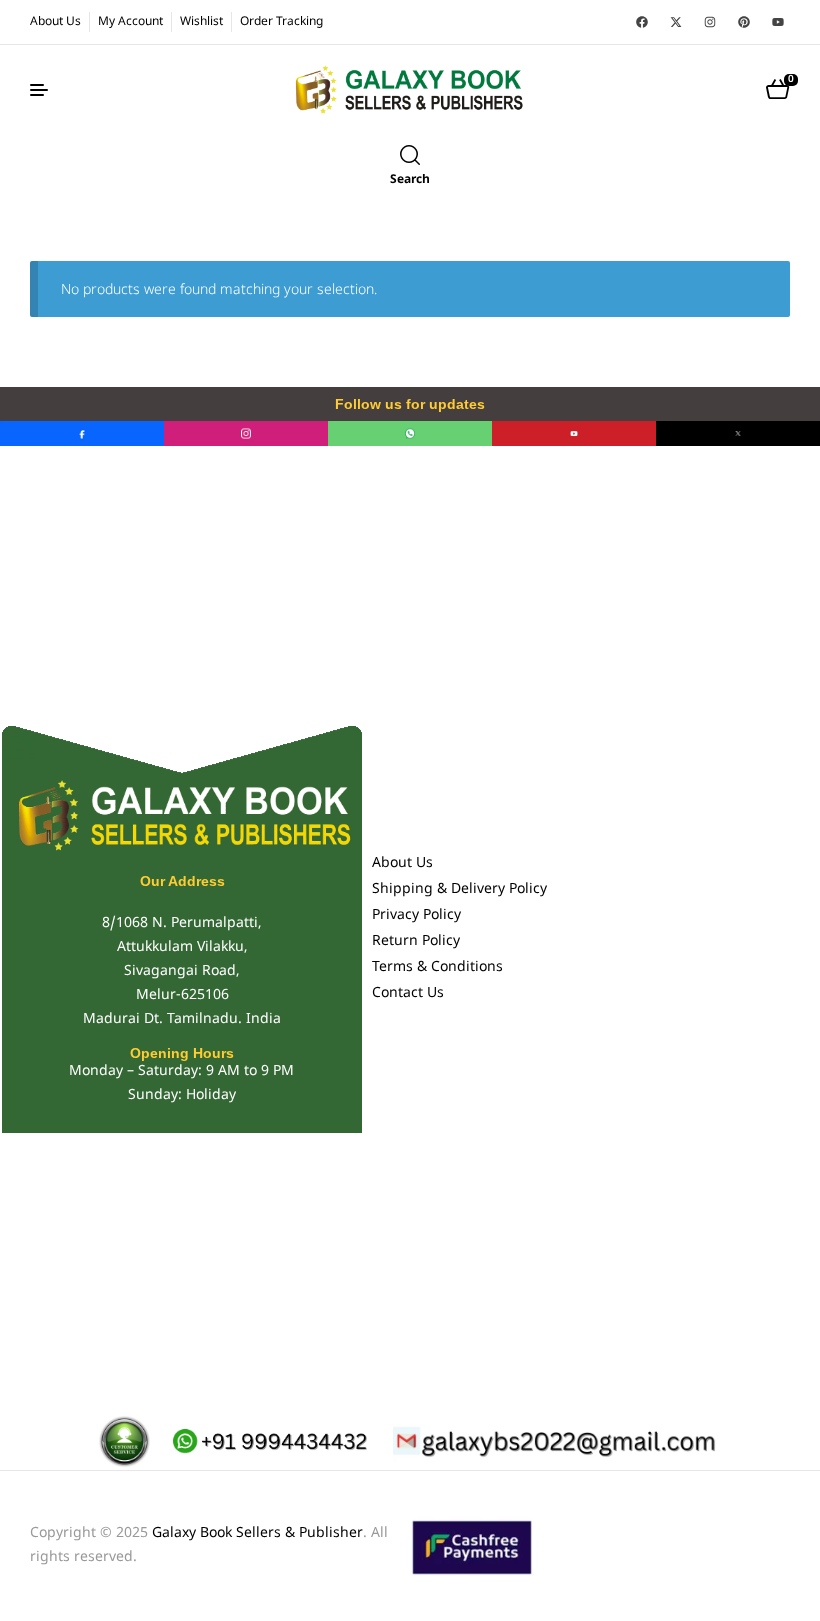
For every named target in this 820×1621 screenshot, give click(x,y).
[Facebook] (642, 22)
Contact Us (408, 993)
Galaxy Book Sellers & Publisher (257, 1533)
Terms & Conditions (437, 967)
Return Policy (416, 941)
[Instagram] (710, 22)
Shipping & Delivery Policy (459, 889)
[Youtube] (778, 22)
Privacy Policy (416, 915)
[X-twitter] (676, 22)
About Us (402, 863)
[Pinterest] (744, 22)
